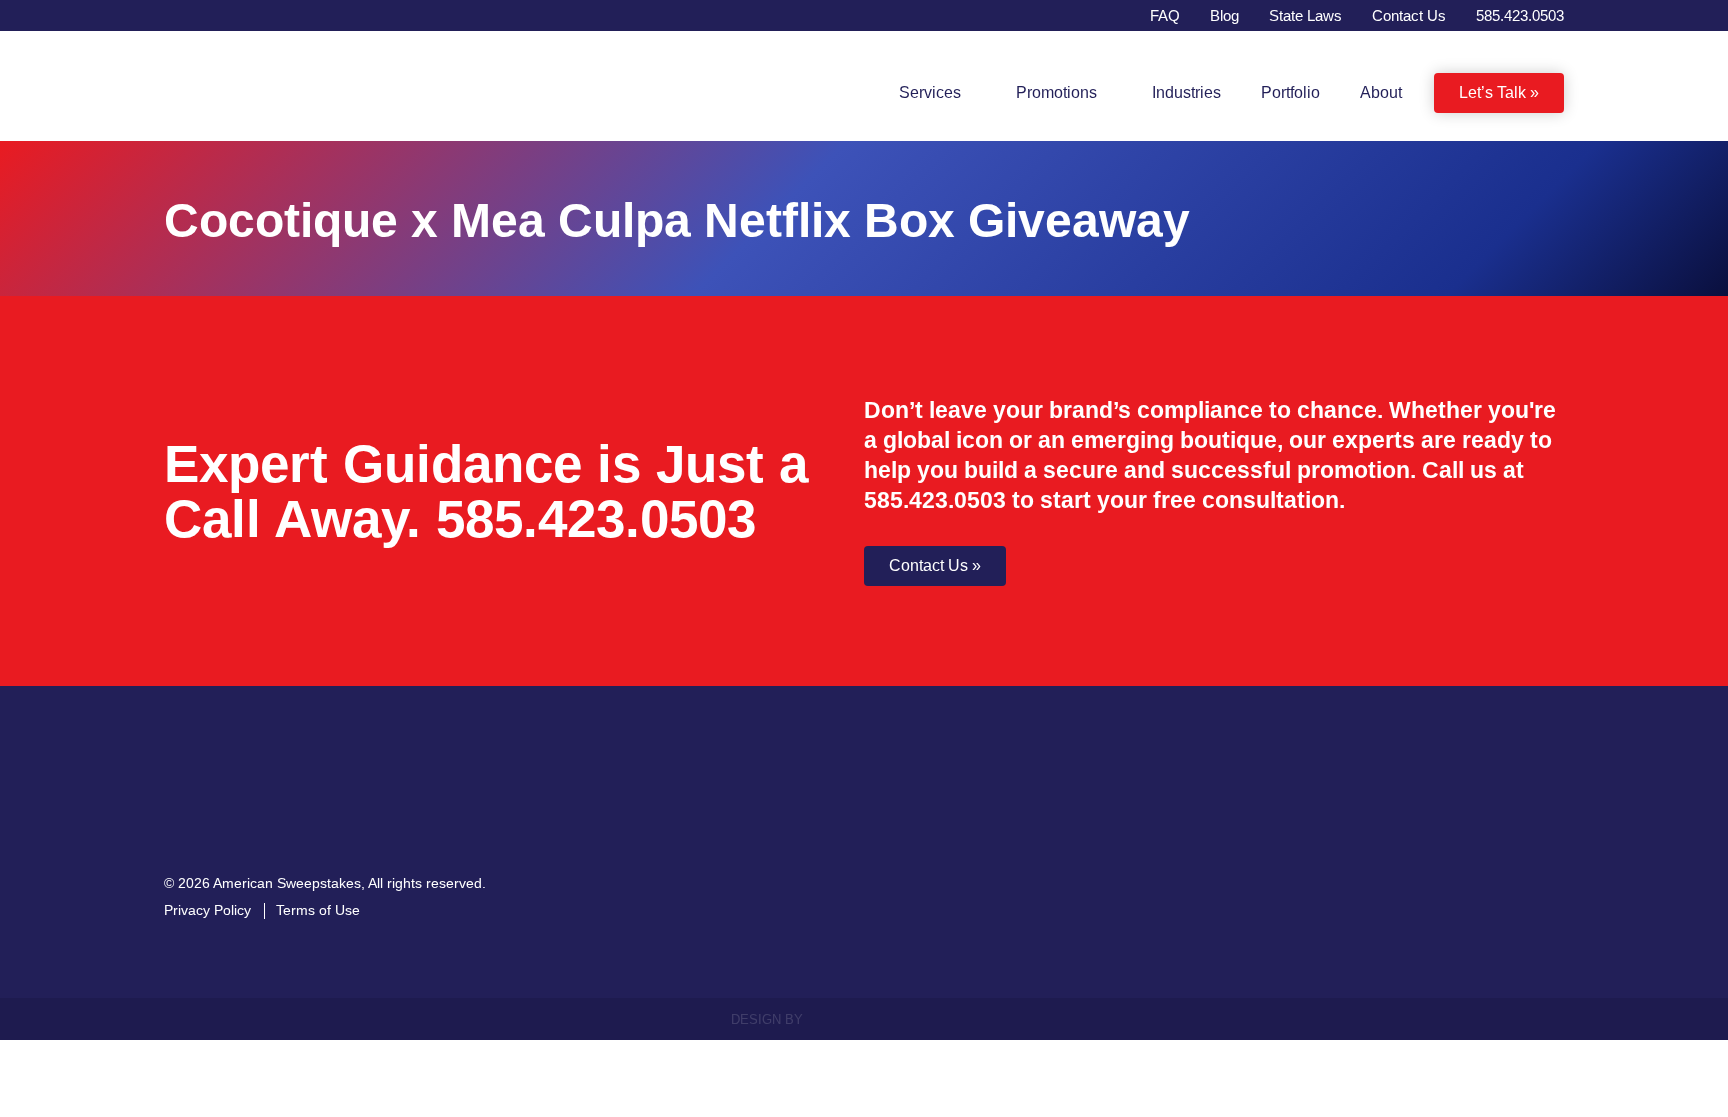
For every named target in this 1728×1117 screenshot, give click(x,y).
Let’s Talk (1492, 92)
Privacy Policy (207, 925)
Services (926, 92)
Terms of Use (318, 925)
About (1381, 92)
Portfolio (1290, 92)
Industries (1186, 92)
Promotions (1054, 92)
